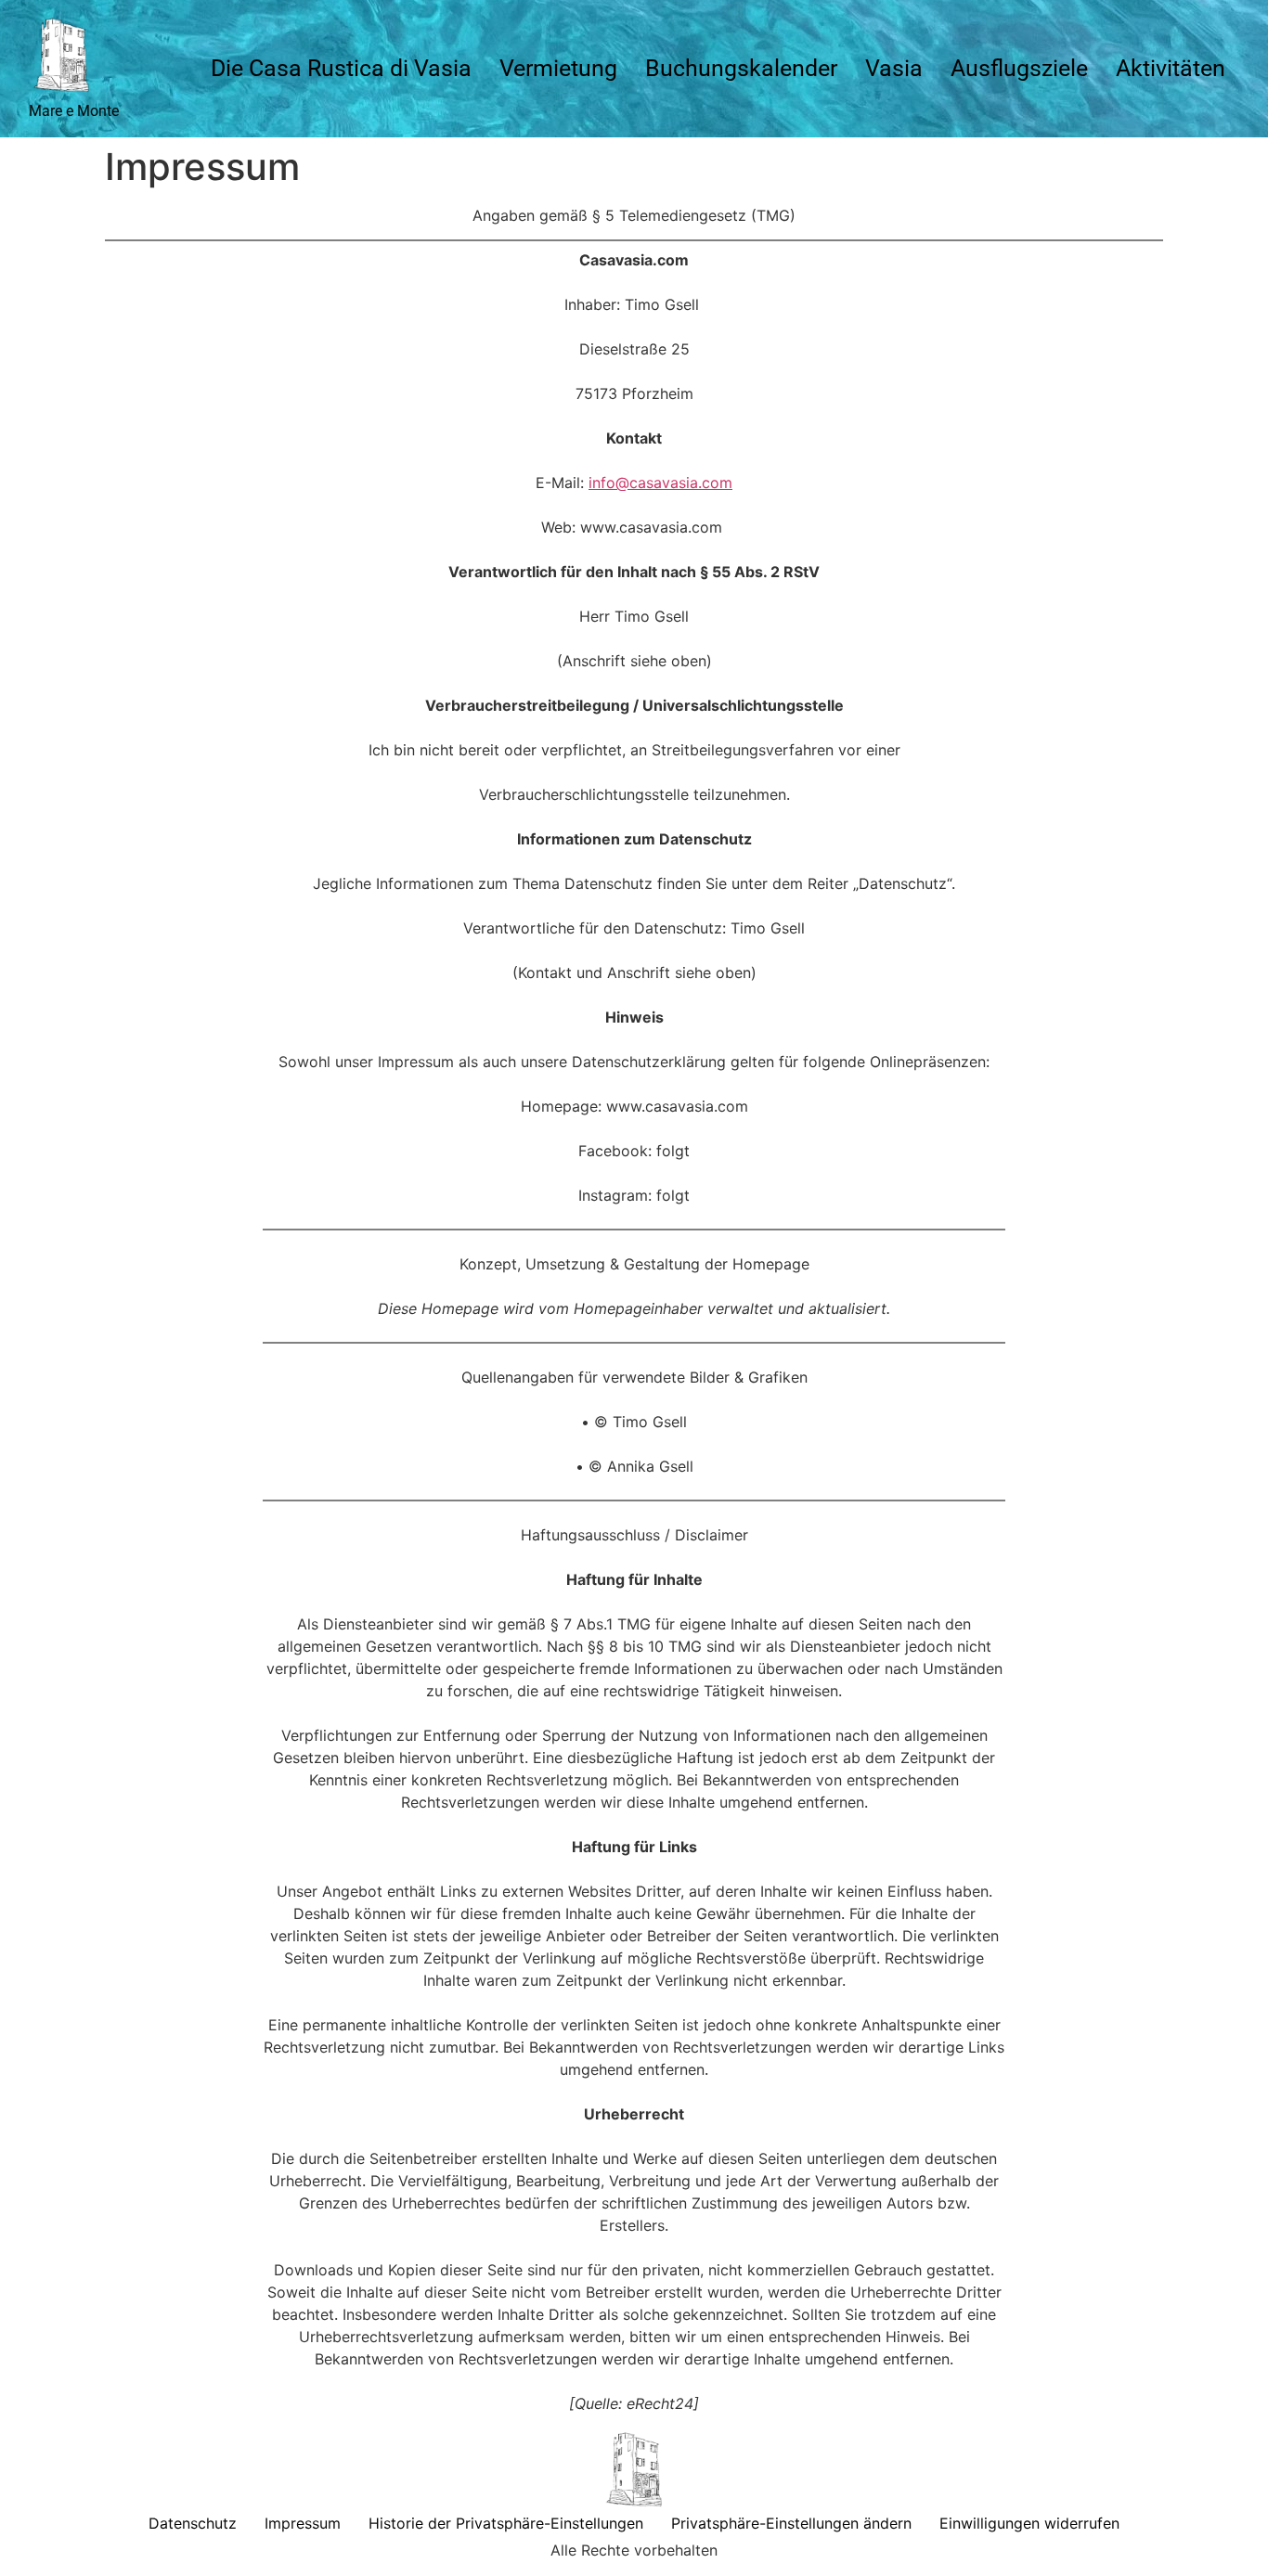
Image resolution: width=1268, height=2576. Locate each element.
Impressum (303, 2523)
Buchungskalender (741, 68)
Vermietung (558, 68)
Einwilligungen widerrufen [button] (1029, 2523)
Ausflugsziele (1019, 68)
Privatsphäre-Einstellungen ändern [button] (791, 2523)
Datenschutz (193, 2523)
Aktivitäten (1171, 68)
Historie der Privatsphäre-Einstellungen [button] (506, 2523)
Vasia (894, 68)
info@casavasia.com (660, 483)
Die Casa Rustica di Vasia (341, 68)
